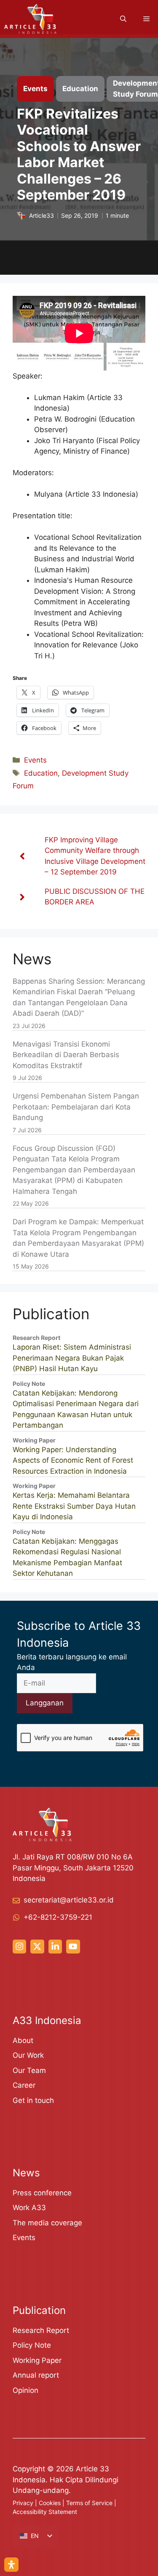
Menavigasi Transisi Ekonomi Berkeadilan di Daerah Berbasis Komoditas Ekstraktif (66, 1055)
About (23, 2040)
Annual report (36, 2375)
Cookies (50, 2503)
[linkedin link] (55, 1946)
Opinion (25, 2390)
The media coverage (47, 2223)
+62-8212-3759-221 (58, 1917)
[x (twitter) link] (37, 1946)
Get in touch (33, 2100)
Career (24, 2085)
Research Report (41, 2330)
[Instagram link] (19, 1946)
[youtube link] (73, 1946)
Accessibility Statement (45, 2512)
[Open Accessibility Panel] (11, 2565)
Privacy (23, 2503)
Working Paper (37, 2360)
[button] (123, 19)
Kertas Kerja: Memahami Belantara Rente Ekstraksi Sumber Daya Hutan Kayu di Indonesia (74, 1506)
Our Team (29, 2070)
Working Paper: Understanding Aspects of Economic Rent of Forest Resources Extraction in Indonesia (73, 1460)
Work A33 (29, 2208)
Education (41, 773)
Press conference (42, 2193)
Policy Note (32, 2345)
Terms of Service (89, 2503)
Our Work (28, 2055)
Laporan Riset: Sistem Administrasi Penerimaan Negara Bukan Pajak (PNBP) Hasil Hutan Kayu (72, 1358)
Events (35, 760)
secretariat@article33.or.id (69, 1900)
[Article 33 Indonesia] (30, 19)
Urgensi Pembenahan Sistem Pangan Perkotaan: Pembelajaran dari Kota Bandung (76, 1107)
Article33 (42, 216)
